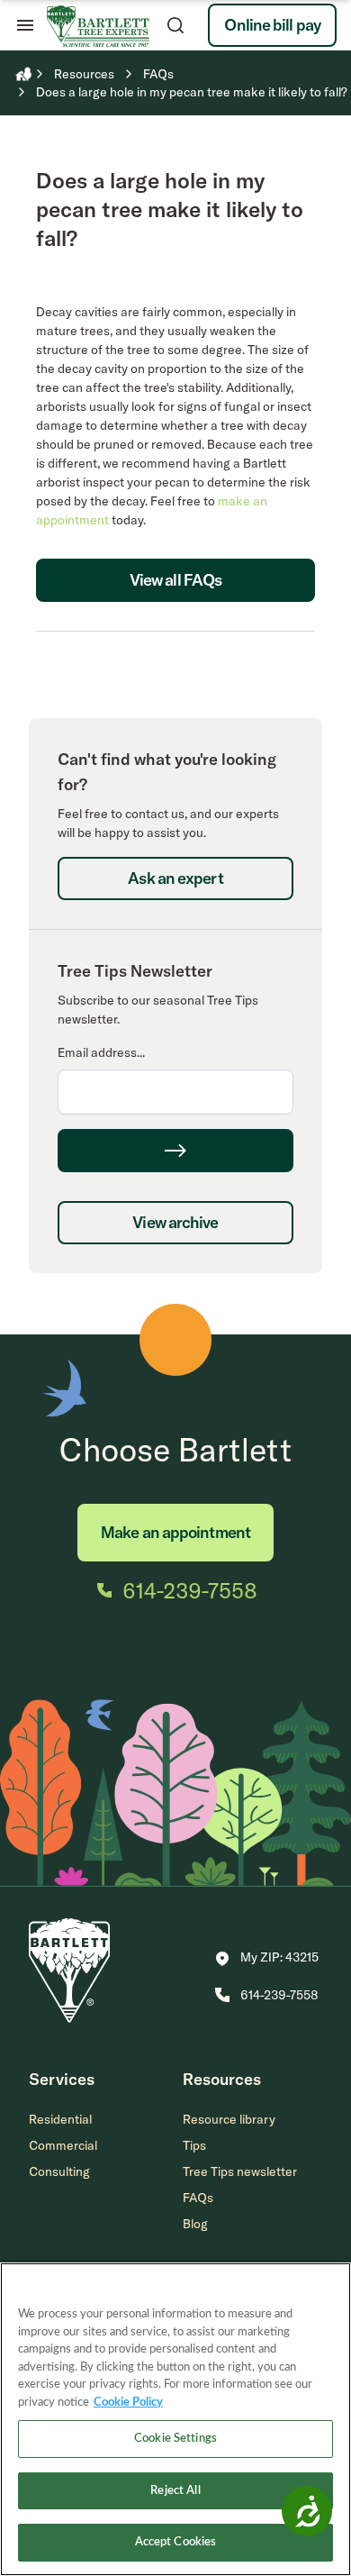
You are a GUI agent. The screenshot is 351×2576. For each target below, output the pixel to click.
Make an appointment (175, 1532)
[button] (267, 1959)
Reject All (175, 2491)
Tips (194, 2145)
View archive (175, 1222)
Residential (60, 2119)
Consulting (59, 2171)
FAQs (198, 2198)
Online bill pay (272, 25)
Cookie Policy (128, 2403)
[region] (175, 2419)
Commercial (63, 2145)
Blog (195, 2224)
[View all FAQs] (175, 621)
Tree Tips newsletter (240, 2171)
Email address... (101, 1052)
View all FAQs (175, 580)
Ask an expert (175, 878)
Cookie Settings (175, 2439)
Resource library (229, 2119)
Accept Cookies (176, 2542)
